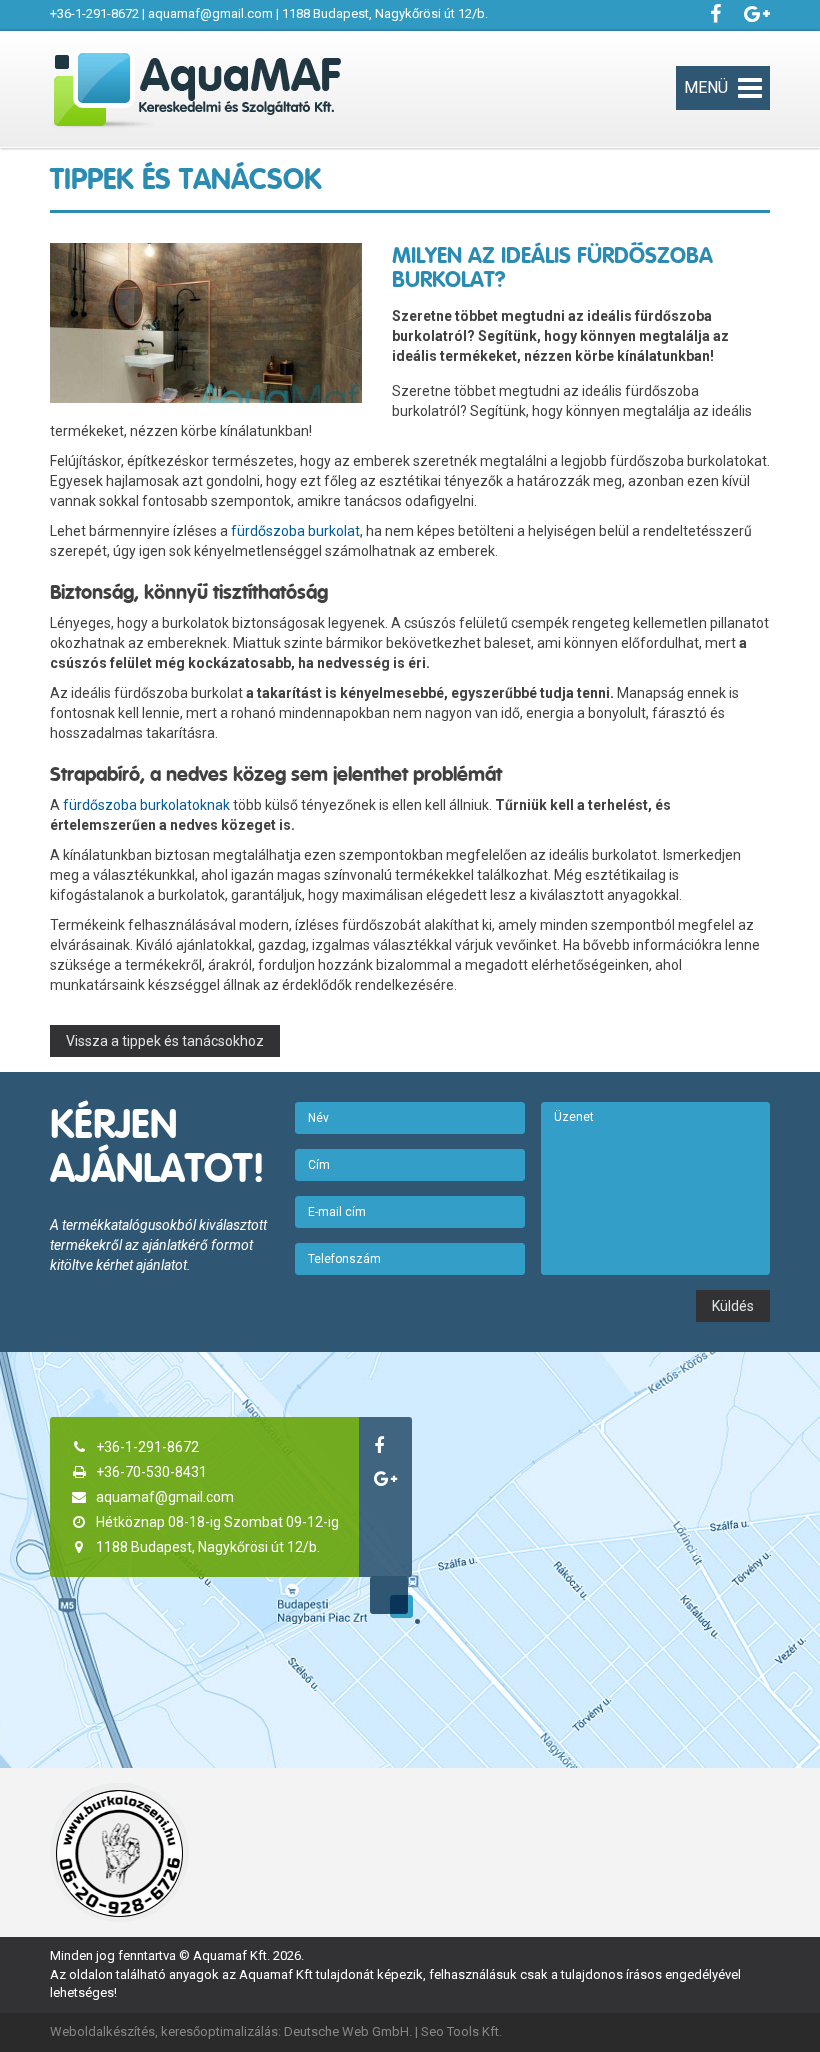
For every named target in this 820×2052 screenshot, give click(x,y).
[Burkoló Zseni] (119, 1852)
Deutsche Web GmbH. (348, 2031)
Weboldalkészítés (102, 2031)
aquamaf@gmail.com (210, 13)
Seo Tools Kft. (461, 2031)
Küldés (733, 1306)
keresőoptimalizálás (219, 2031)
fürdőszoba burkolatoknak (146, 805)
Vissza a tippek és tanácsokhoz (165, 1041)
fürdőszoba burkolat (295, 531)
